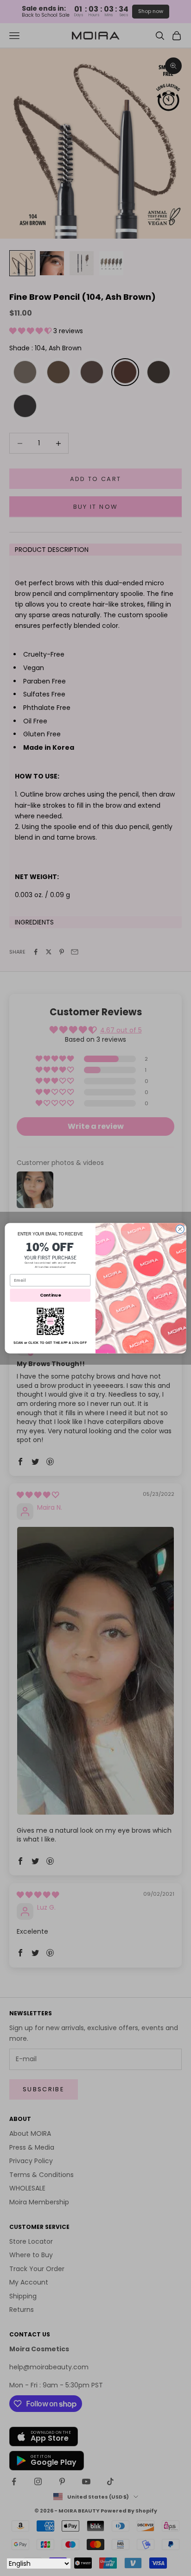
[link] (50, 1321)
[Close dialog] (180, 1229)
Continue (50, 1295)
